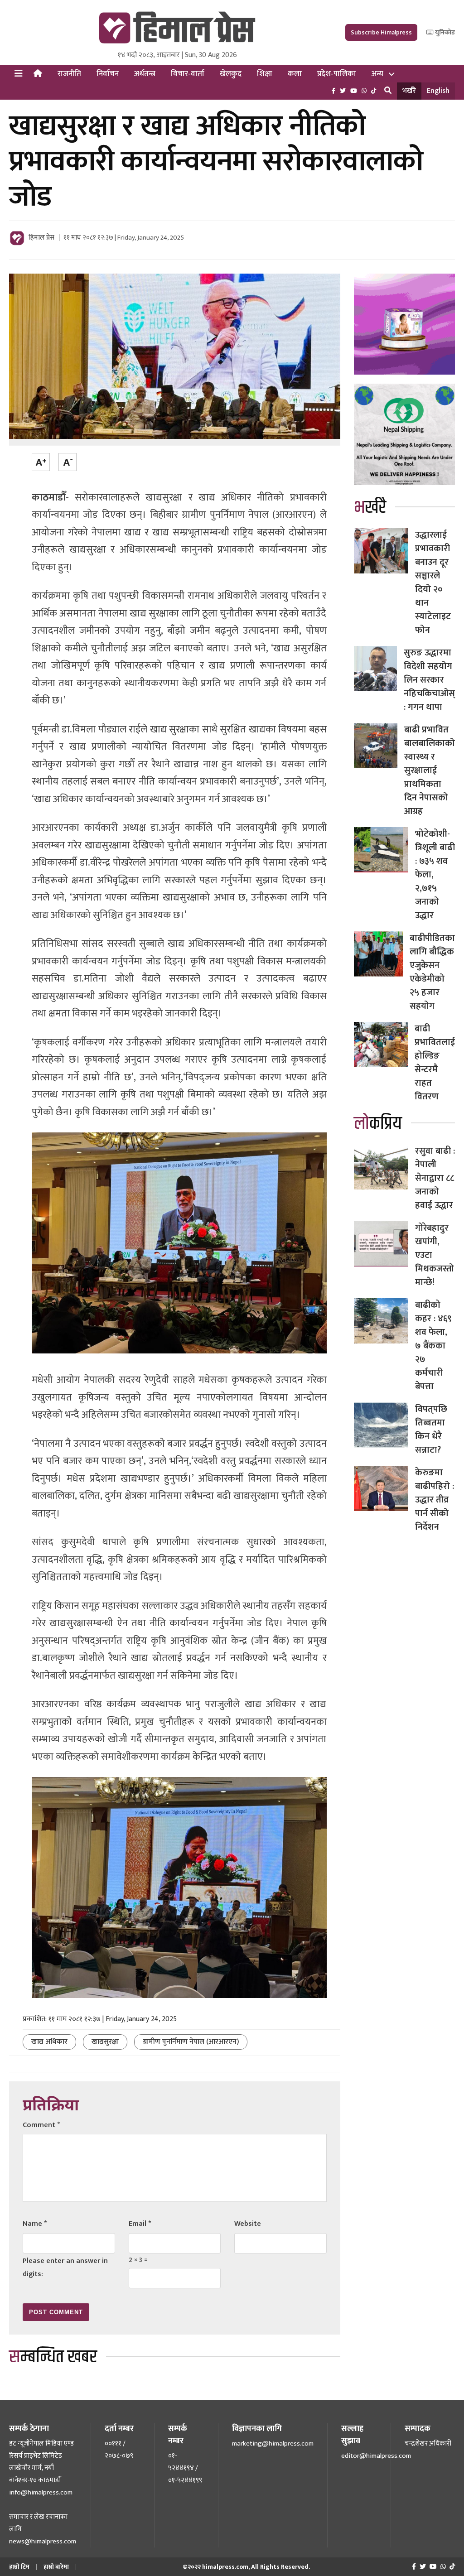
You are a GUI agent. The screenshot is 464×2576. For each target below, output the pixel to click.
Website (248, 2224)
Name (35, 2224)
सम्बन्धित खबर (53, 2357)
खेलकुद (231, 74)
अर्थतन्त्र (145, 74)
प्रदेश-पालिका (337, 74)
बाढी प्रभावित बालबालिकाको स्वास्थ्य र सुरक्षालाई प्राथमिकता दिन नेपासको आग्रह (430, 770)
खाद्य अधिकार (49, 2042)
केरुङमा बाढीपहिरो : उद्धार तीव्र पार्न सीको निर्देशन (435, 1500)
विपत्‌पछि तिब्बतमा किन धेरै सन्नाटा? (431, 1430)
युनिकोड (444, 32)
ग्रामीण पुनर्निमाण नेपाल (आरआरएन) (191, 2042)
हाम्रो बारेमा (56, 2567)
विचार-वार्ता (188, 74)
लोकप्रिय (378, 1124)
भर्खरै (409, 91)
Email (140, 2224)
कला (295, 74)
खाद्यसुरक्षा (105, 2042)
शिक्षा (265, 74)
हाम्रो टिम (19, 2567)
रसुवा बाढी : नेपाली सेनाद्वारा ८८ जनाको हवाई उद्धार (435, 1178)
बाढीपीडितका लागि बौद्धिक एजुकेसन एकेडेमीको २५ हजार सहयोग (432, 972)
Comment (41, 2125)
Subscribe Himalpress (381, 32)
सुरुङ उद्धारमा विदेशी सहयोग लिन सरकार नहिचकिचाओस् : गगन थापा (429, 680)
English (438, 91)
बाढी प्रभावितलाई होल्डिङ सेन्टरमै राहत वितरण (435, 1063)
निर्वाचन (108, 74)
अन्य (377, 74)
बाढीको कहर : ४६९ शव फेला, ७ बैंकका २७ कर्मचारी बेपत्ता (433, 1346)
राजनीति (69, 74)
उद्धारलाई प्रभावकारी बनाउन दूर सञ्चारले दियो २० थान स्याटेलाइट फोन (433, 583)
